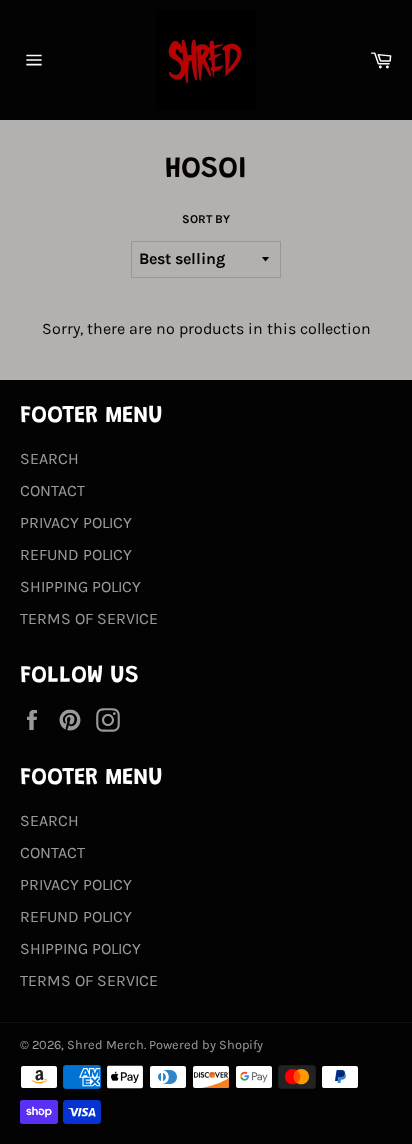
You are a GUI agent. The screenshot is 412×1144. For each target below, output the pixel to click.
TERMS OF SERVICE (89, 618)
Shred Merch (105, 1044)
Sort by (206, 219)
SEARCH (49, 458)
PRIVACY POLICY (76, 522)
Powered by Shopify (206, 1044)
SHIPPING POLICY (80, 586)
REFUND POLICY (76, 554)
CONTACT (52, 490)
